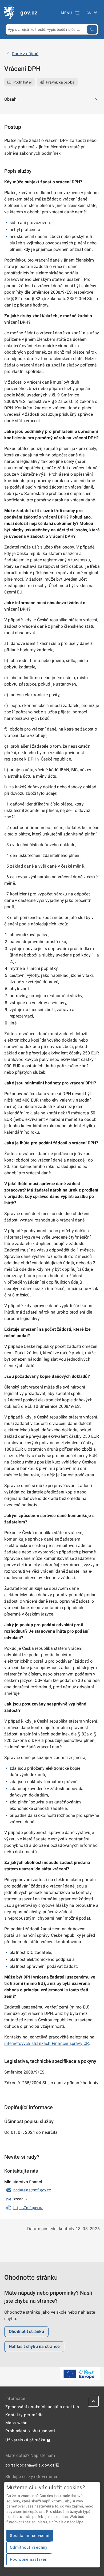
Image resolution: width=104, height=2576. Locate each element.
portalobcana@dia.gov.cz (30, 2465)
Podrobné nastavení (29, 2559)
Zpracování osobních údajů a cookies (42, 2407)
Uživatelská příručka (25, 2440)
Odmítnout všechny (29, 2547)
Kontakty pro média (25, 2415)
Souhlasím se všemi (30, 2536)
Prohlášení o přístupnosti (30, 2431)
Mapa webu (16, 2423)
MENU (66, 13)
